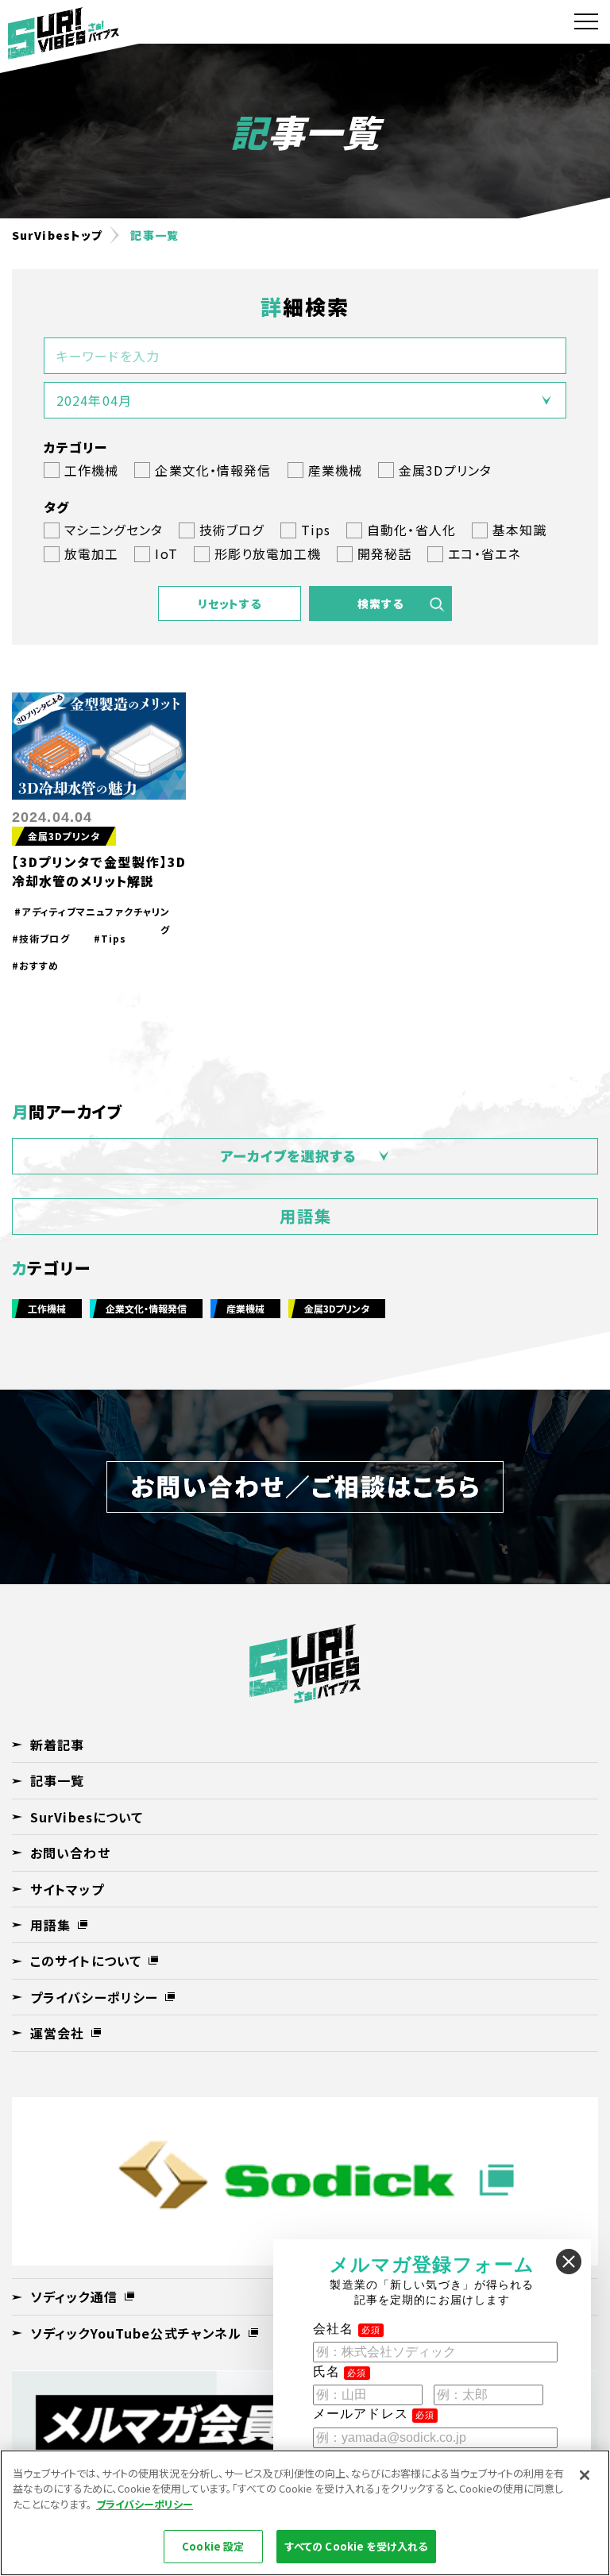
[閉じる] (585, 2475)
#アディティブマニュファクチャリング (92, 913)
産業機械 (245, 1308)
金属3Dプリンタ (64, 836)
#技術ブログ (41, 938)
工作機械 (47, 1308)
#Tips (110, 938)
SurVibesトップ (57, 235)
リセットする (230, 604)
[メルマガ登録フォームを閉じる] (569, 2262)
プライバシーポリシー (145, 2504)
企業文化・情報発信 (146, 1308)
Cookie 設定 (213, 2546)
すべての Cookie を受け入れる (356, 2546)
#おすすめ (36, 965)
